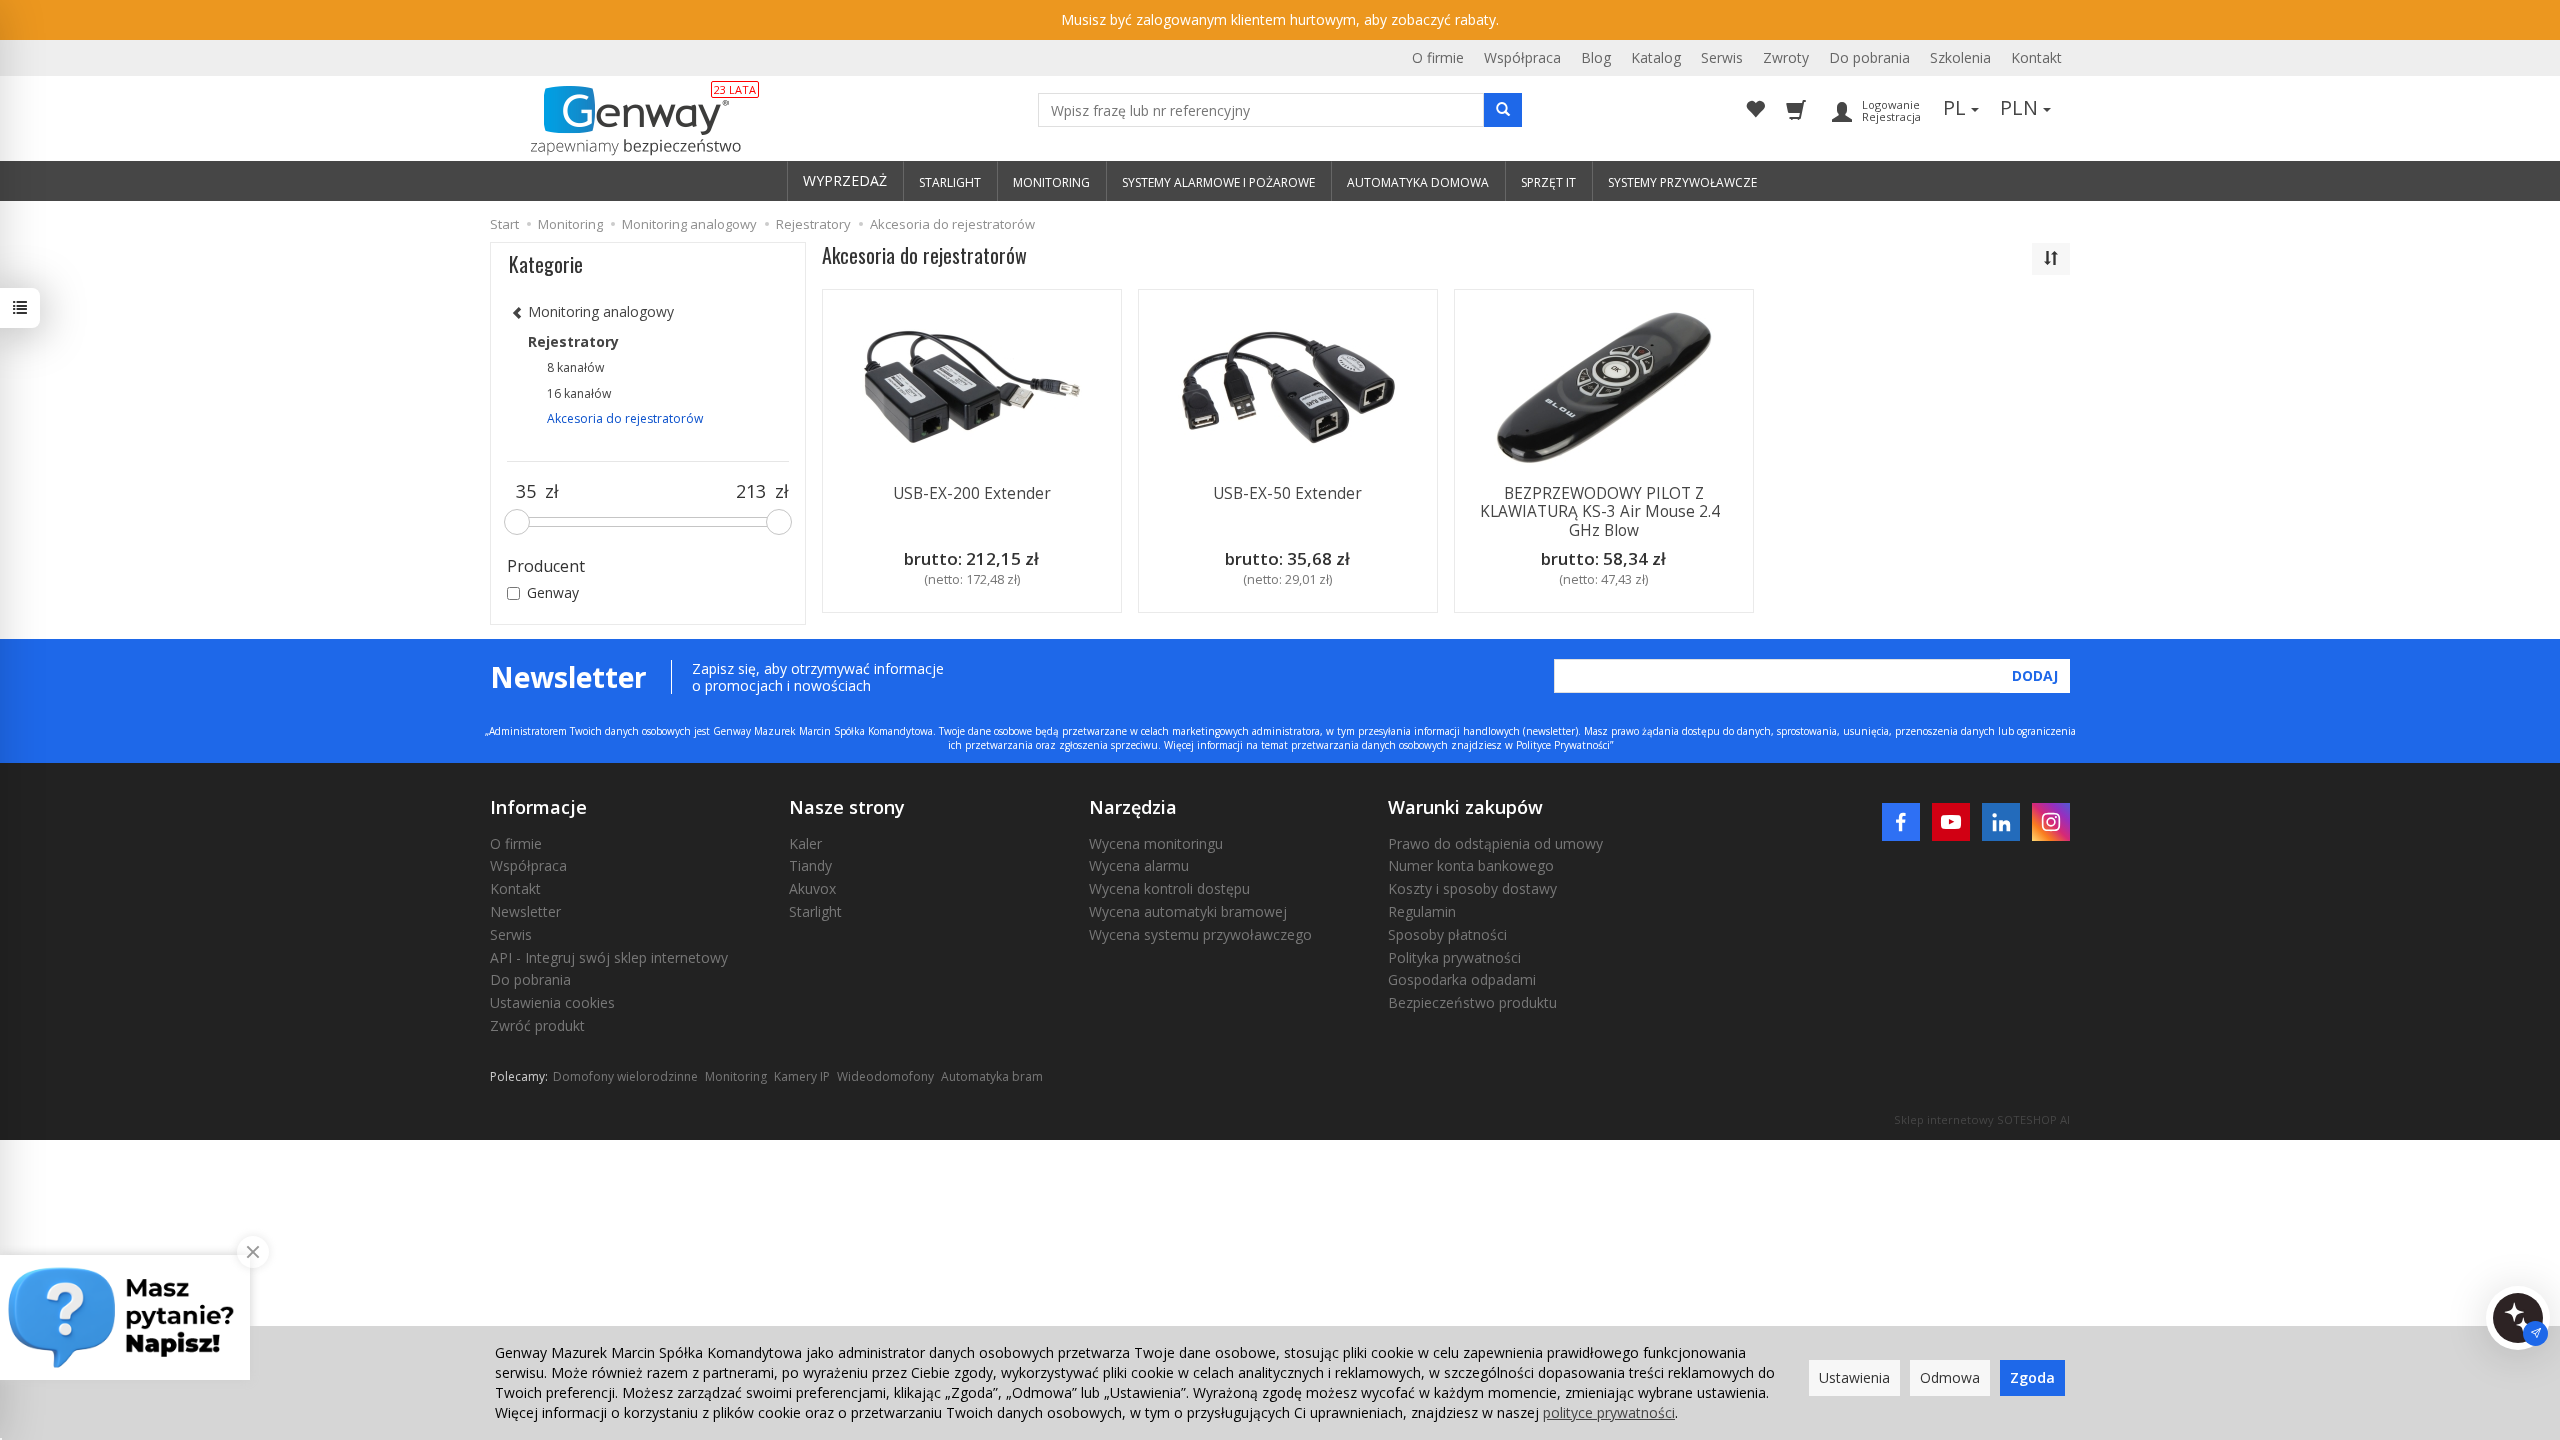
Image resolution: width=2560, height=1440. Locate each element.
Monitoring (736, 1076)
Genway (553, 592)
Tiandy (810, 865)
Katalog (1656, 57)
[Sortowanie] (2051, 259)
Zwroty (1786, 57)
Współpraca (1522, 57)
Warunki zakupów (1465, 807)
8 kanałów (575, 367)
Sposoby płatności (1447, 934)
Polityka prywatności (1454, 957)
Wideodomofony (885, 1076)
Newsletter (525, 911)
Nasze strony (847, 807)
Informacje (538, 807)
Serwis (1722, 57)
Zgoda (2032, 1377)
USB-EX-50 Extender (1287, 493)
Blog (1596, 57)
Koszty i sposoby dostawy (1472, 888)
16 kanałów (579, 393)
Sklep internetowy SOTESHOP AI (1982, 1119)
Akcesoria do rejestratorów (625, 418)
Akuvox (812, 888)
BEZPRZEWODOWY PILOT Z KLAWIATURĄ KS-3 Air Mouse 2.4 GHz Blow (1604, 512)
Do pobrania (1869, 57)
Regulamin (1422, 911)
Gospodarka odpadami (1462, 979)
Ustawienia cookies (552, 1002)
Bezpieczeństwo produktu (1472, 1002)
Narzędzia (1133, 807)
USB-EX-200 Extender (972, 493)
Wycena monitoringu (1156, 843)
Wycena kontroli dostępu (1169, 888)
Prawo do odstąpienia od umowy (1495, 843)
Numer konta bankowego (1471, 865)
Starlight (815, 911)
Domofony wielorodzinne (625, 1076)
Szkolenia (1960, 57)
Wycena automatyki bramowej (1188, 911)
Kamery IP (802, 1076)
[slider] (517, 522)
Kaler (805, 843)
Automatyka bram (992, 1076)
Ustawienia (1854, 1377)
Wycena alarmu (1139, 865)
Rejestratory (573, 341)
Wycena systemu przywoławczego (1200, 934)
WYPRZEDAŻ (845, 180)
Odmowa (1950, 1377)
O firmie (1438, 57)
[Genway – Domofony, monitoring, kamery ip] (625, 121)
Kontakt (2036, 57)
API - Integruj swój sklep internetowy (609, 957)
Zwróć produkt (537, 1025)
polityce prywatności (1609, 1412)
